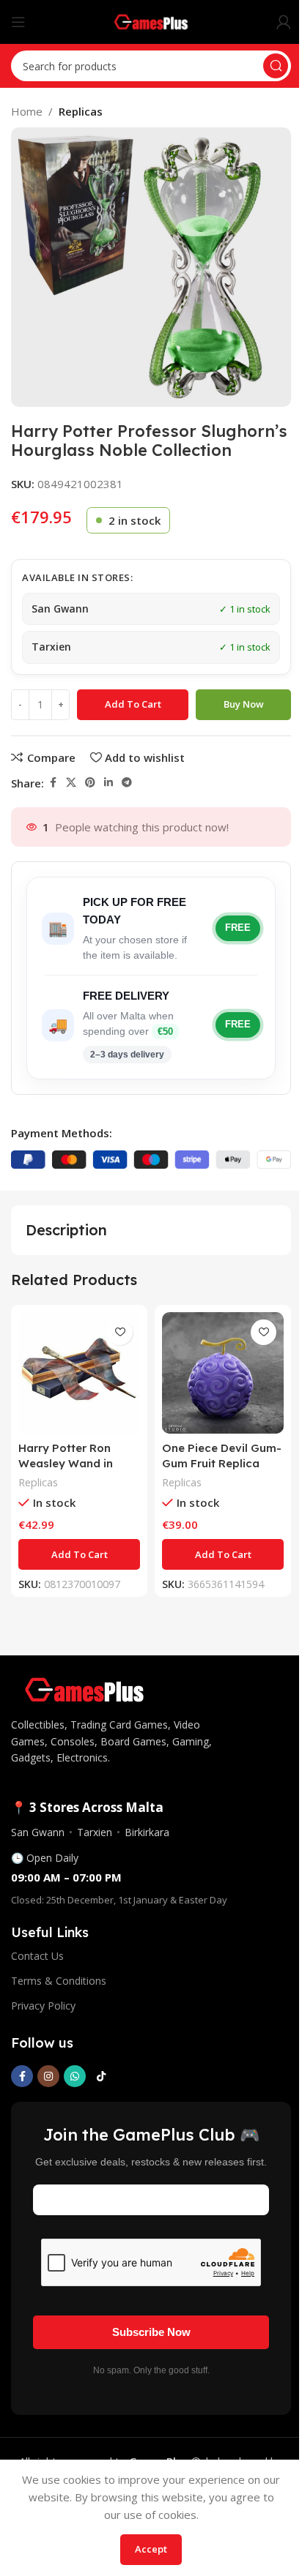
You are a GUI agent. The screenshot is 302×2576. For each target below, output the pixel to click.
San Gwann (38, 1832)
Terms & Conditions (59, 1981)
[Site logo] (151, 20)
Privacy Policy (43, 2006)
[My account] (284, 22)
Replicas (81, 111)
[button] (79, 1554)
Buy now (244, 704)
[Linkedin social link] (108, 783)
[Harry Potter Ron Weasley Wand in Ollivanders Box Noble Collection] (79, 1373)
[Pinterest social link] (90, 783)
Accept (151, 2549)
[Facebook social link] (53, 783)
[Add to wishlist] (120, 1332)
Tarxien (95, 1832)
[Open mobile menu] (18, 22)
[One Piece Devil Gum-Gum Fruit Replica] (223, 1373)
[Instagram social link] (48, 2076)
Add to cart (133, 704)
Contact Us (37, 1956)
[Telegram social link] (127, 783)
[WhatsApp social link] (75, 2076)
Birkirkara (147, 1832)
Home (27, 111)
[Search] (276, 66)
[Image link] (84, 1688)
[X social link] (71, 783)
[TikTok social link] (101, 2076)
